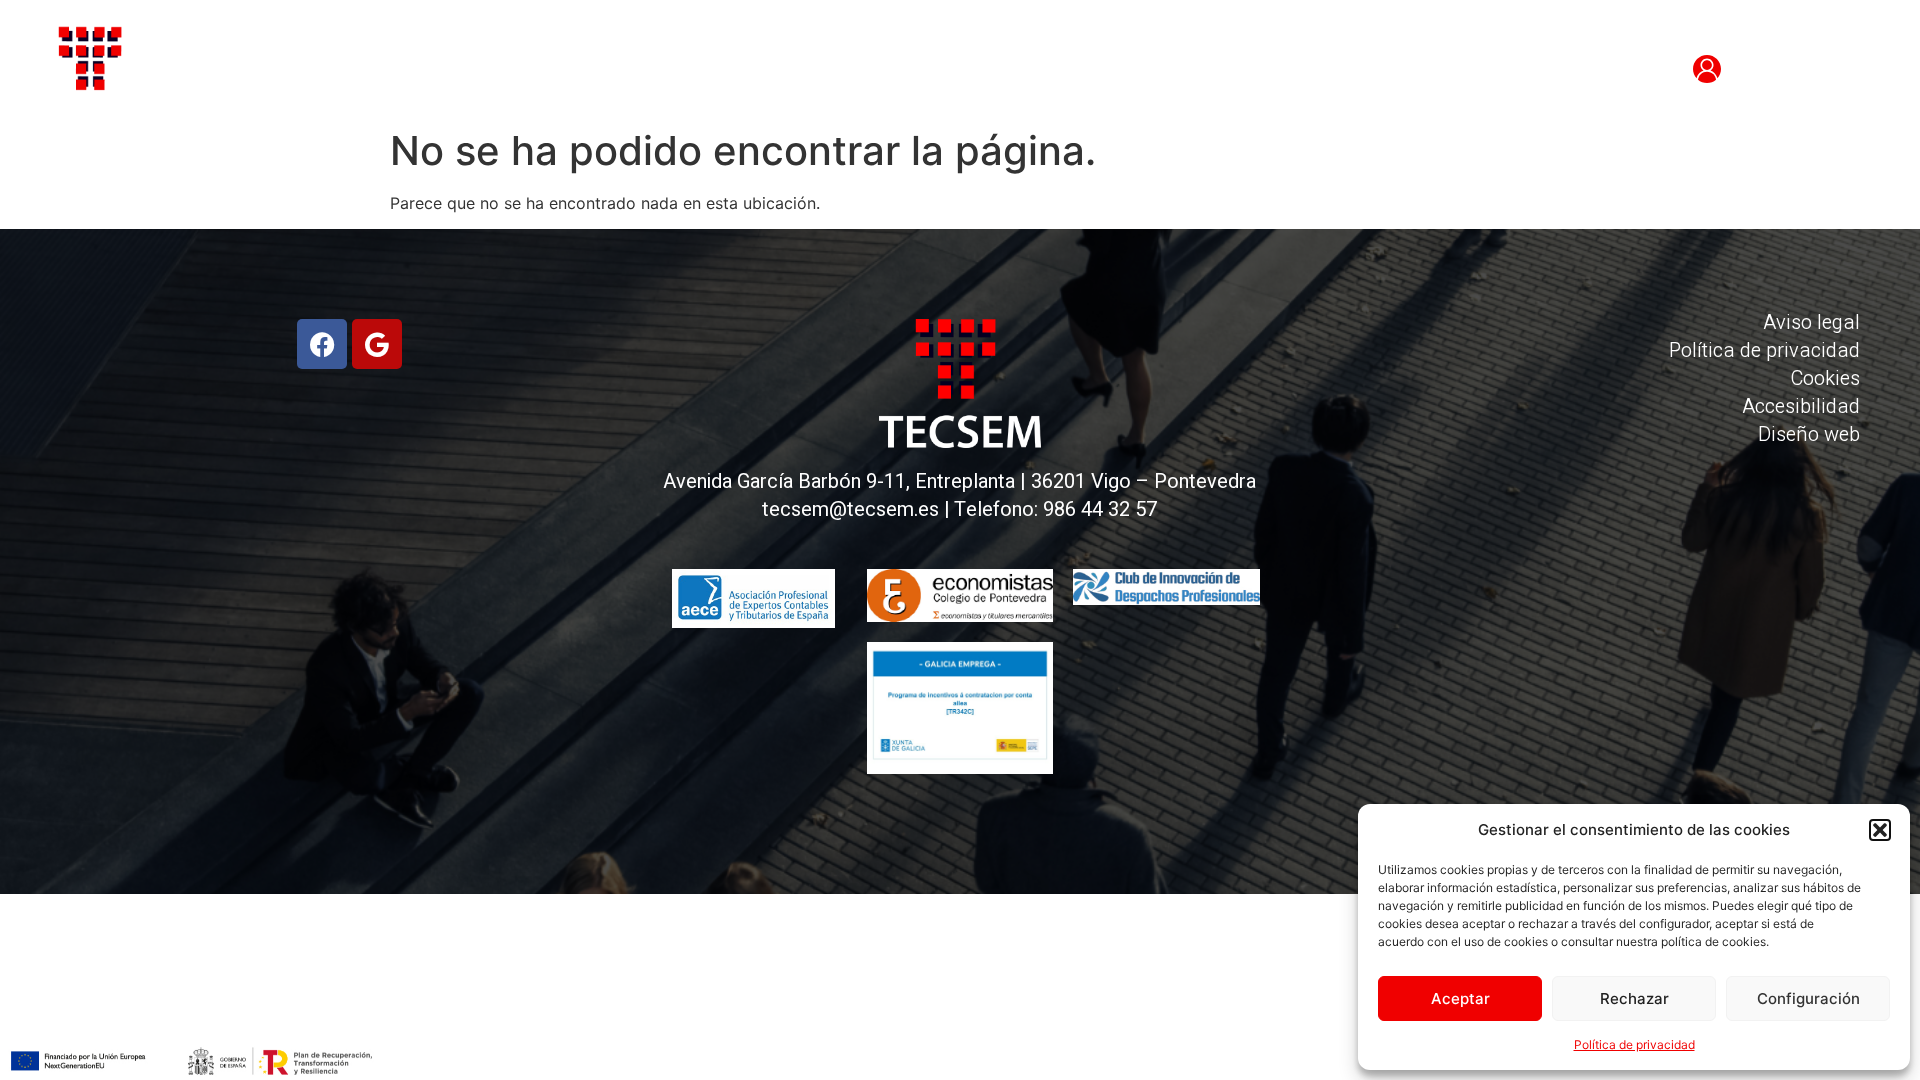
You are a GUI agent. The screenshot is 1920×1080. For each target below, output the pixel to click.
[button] (1880, 830)
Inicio (587, 70)
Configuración (1808, 998)
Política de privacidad (1634, 1044)
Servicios (899, 70)
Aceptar (1460, 998)
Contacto (1222, 70)
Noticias (1058, 70)
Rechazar (1634, 998)
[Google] (377, 344)
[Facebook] (322, 344)
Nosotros (730, 70)
